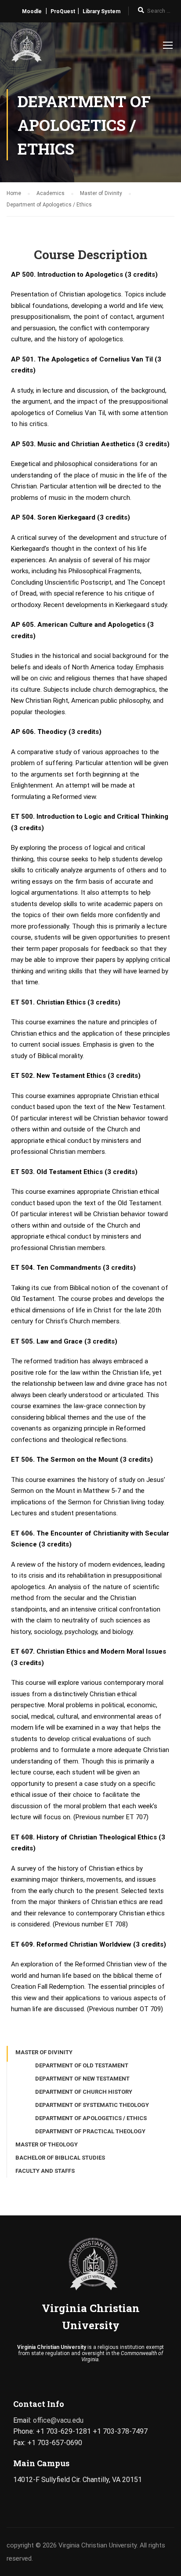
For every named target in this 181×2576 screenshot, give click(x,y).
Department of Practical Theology (90, 2131)
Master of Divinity (44, 2052)
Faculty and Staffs (45, 2171)
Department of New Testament (82, 2079)
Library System (101, 11)
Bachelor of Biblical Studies (60, 2158)
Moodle (32, 11)
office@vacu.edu (58, 2420)
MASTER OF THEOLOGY (47, 2144)
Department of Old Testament (82, 2065)
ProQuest (63, 11)
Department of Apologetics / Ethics (91, 2118)
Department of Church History (84, 2092)
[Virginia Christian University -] (25, 47)
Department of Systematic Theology (92, 2105)
